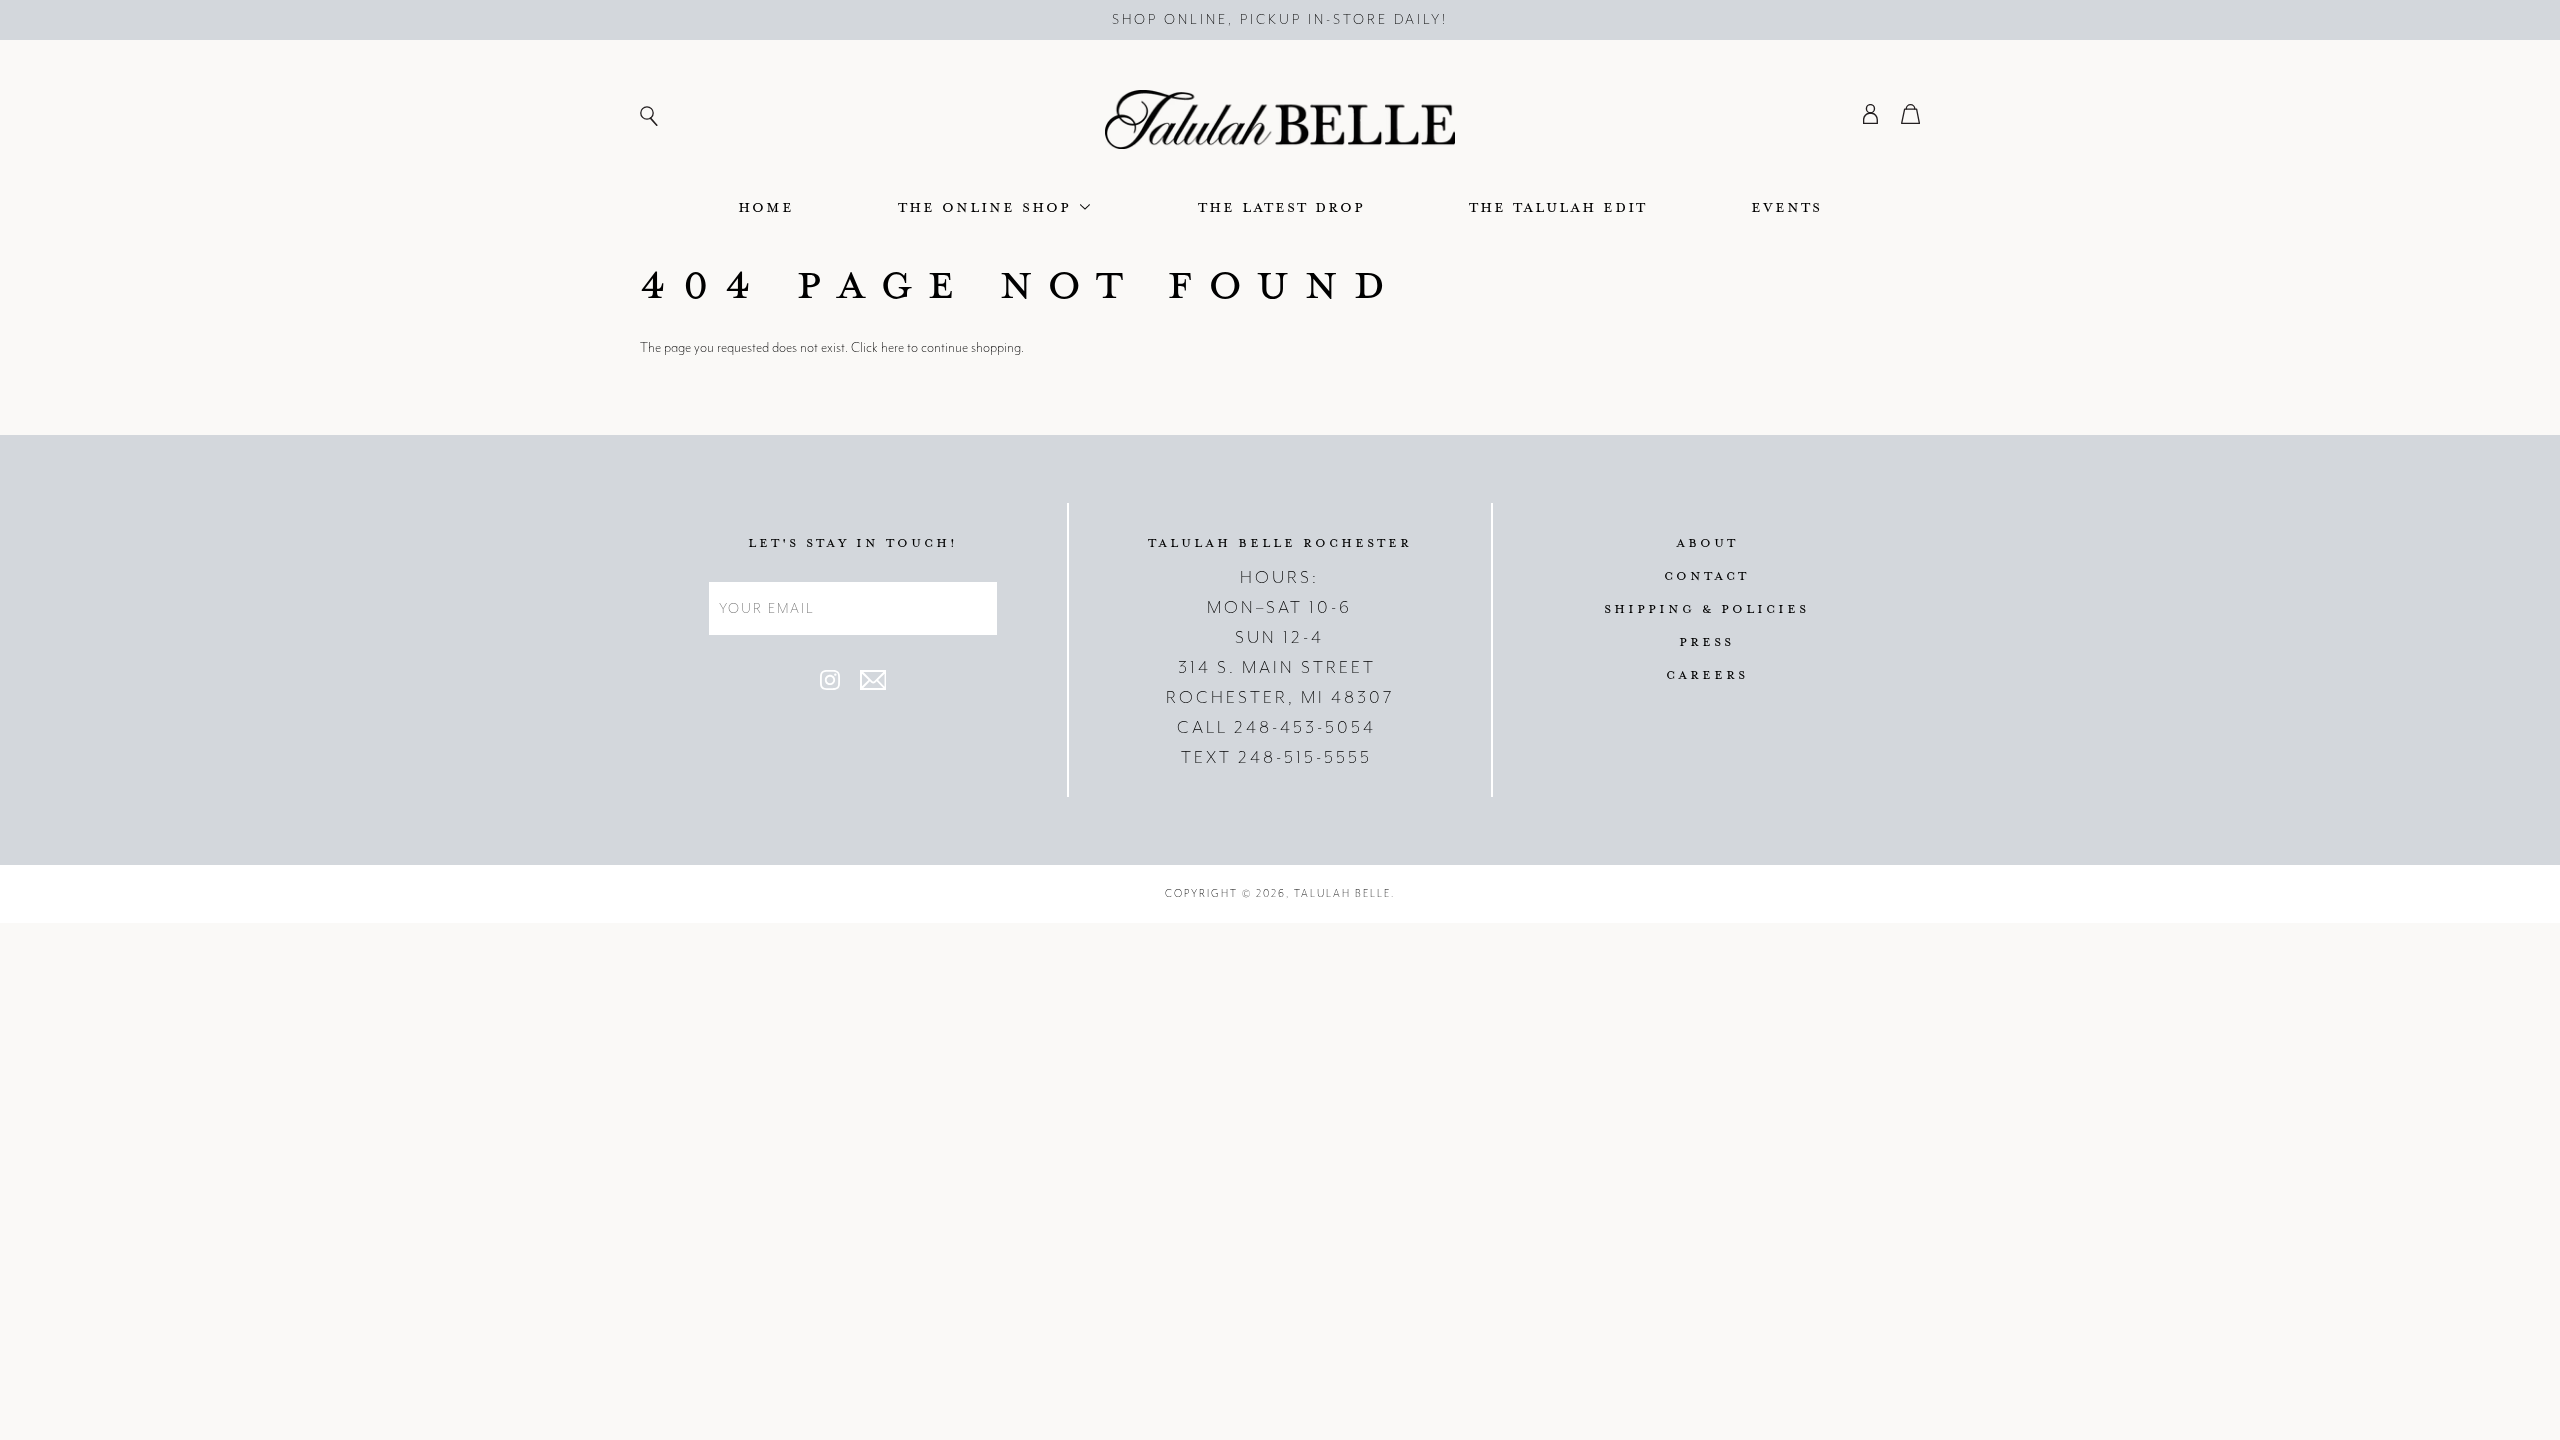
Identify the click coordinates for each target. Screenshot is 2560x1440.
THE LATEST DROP (1281, 206)
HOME (766, 206)
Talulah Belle (1342, 893)
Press (1706, 641)
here (892, 347)
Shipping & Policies (1706, 608)
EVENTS (1786, 206)
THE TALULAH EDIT (1558, 206)
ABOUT (1707, 542)
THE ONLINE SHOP (988, 206)
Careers (1707, 674)
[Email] (873, 685)
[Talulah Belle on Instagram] (830, 685)
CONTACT (1706, 575)
